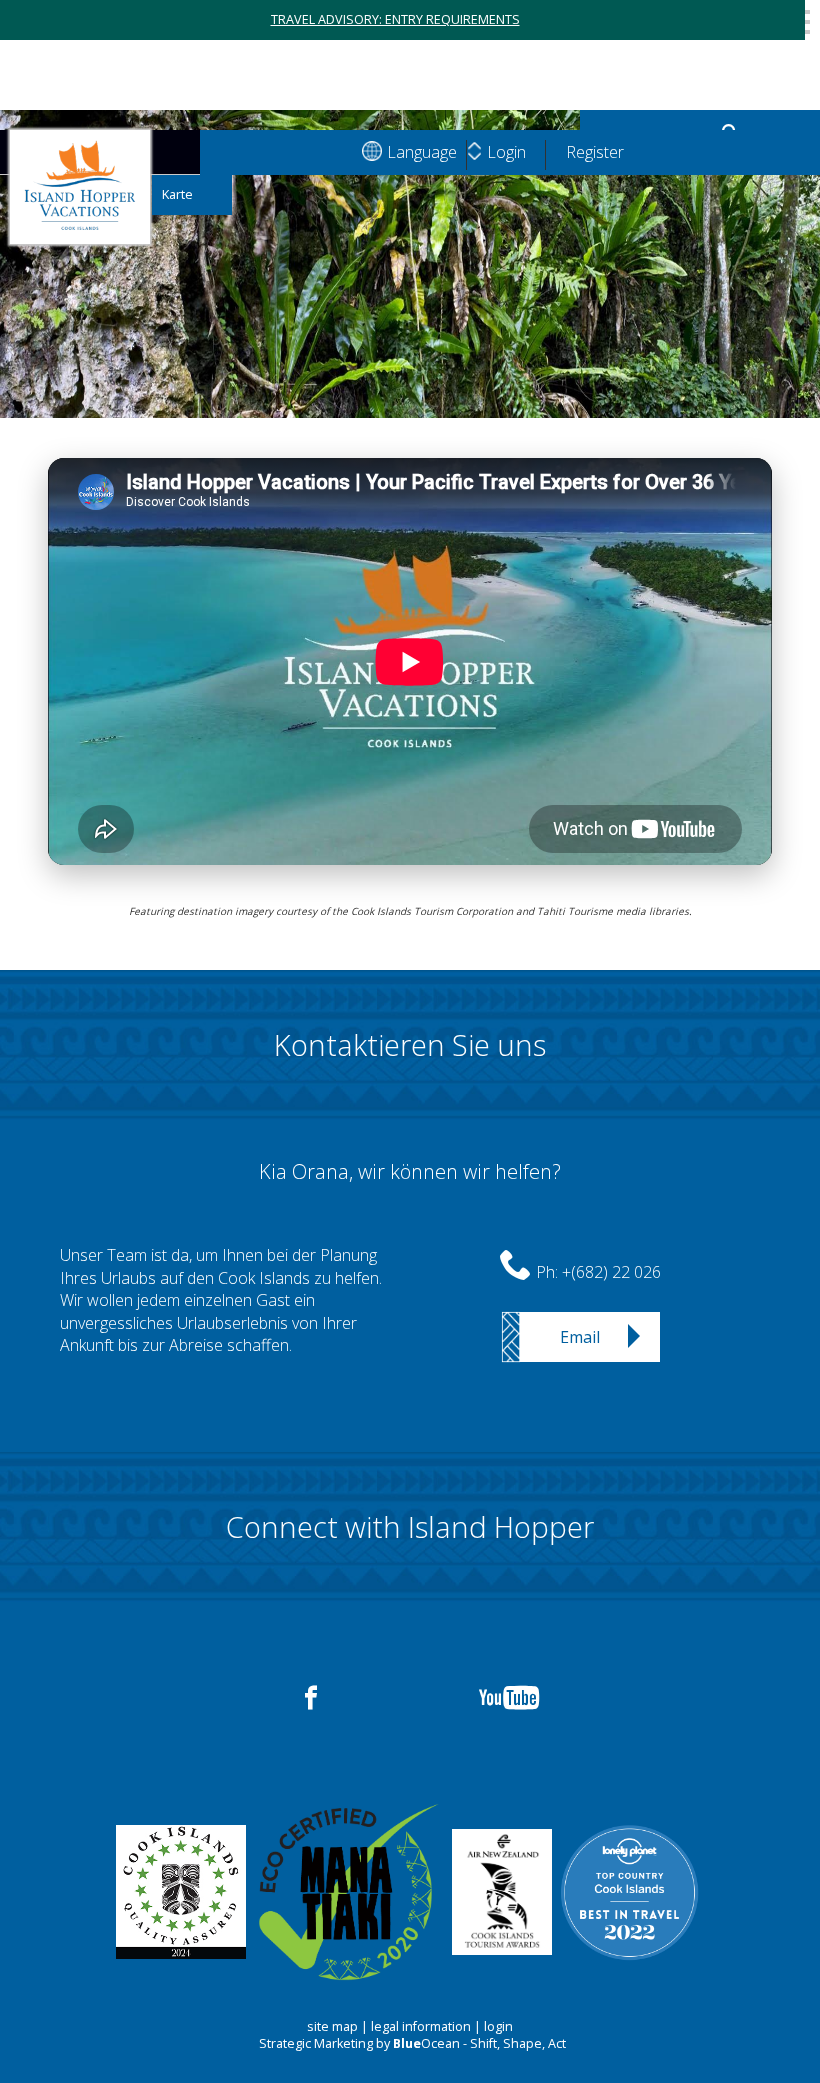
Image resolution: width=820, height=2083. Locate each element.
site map (332, 2026)
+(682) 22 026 (611, 1272)
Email (580, 1337)
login (498, 2026)
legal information (421, 2026)
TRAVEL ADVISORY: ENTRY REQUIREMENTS (395, 19)
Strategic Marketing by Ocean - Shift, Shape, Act (412, 2043)
